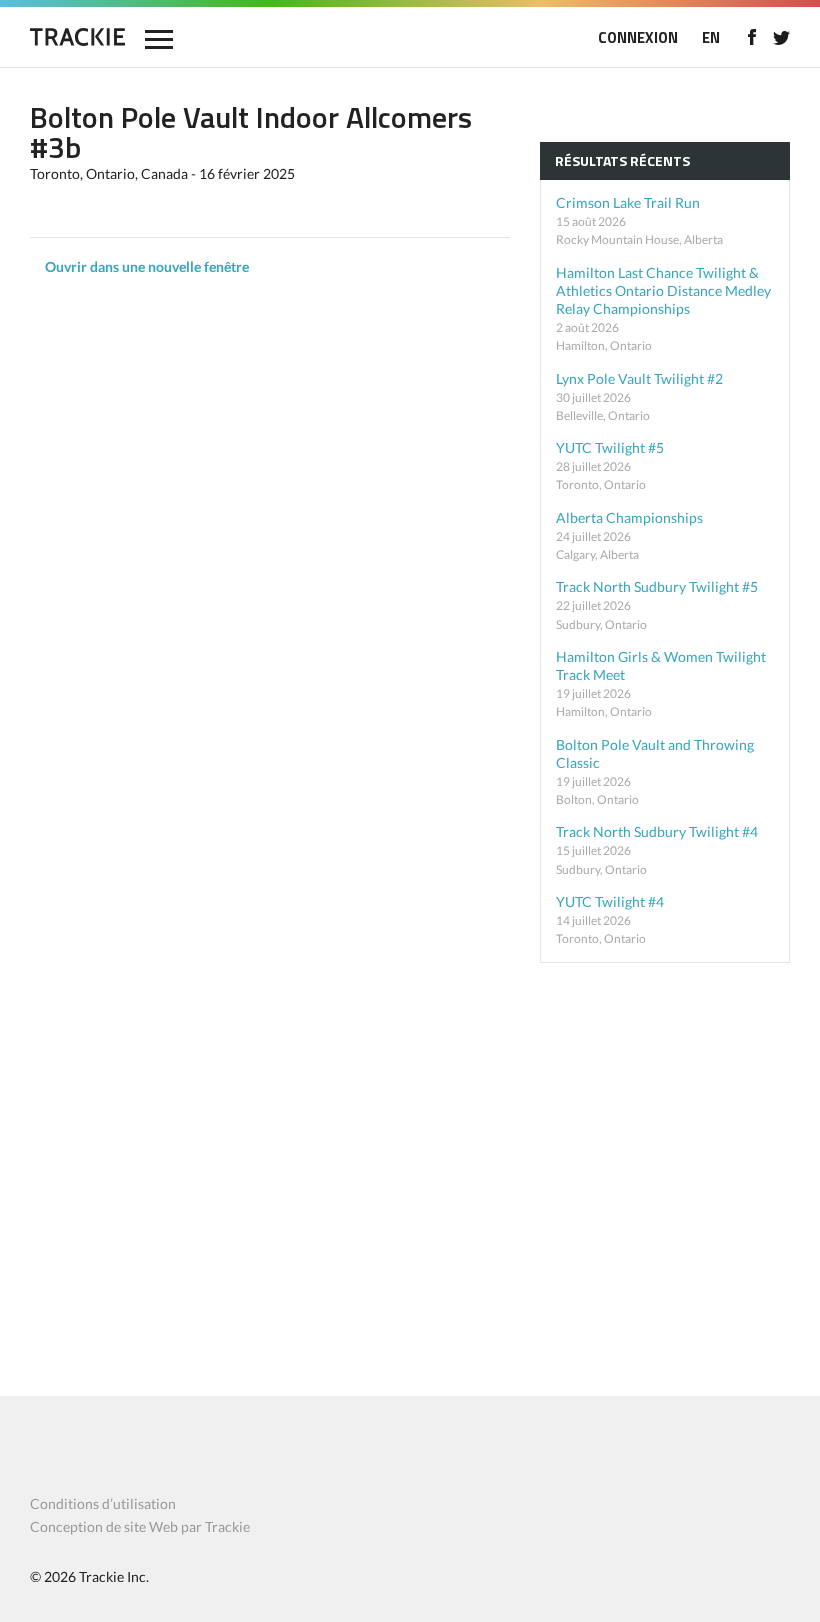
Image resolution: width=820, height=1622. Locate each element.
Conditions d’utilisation (103, 1503)
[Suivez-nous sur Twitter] (781, 37)
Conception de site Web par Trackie (140, 1526)
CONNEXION (638, 37)
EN (711, 37)
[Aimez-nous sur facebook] (751, 37)
